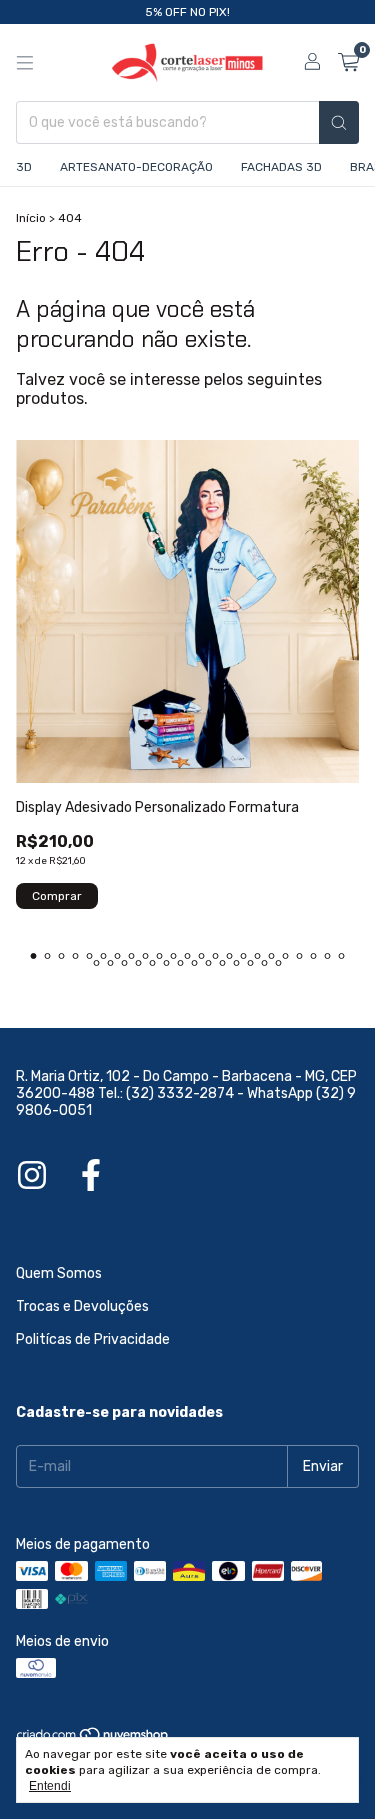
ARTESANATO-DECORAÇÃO (136, 167)
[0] (348, 63)
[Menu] (25, 63)
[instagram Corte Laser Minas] (32, 1176)
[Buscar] (339, 122)
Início (31, 218)
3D (24, 167)
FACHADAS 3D (281, 167)
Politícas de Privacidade (93, 1339)
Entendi (50, 1786)
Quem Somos (59, 1273)
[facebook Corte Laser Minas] (91, 1176)
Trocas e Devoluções (82, 1306)
